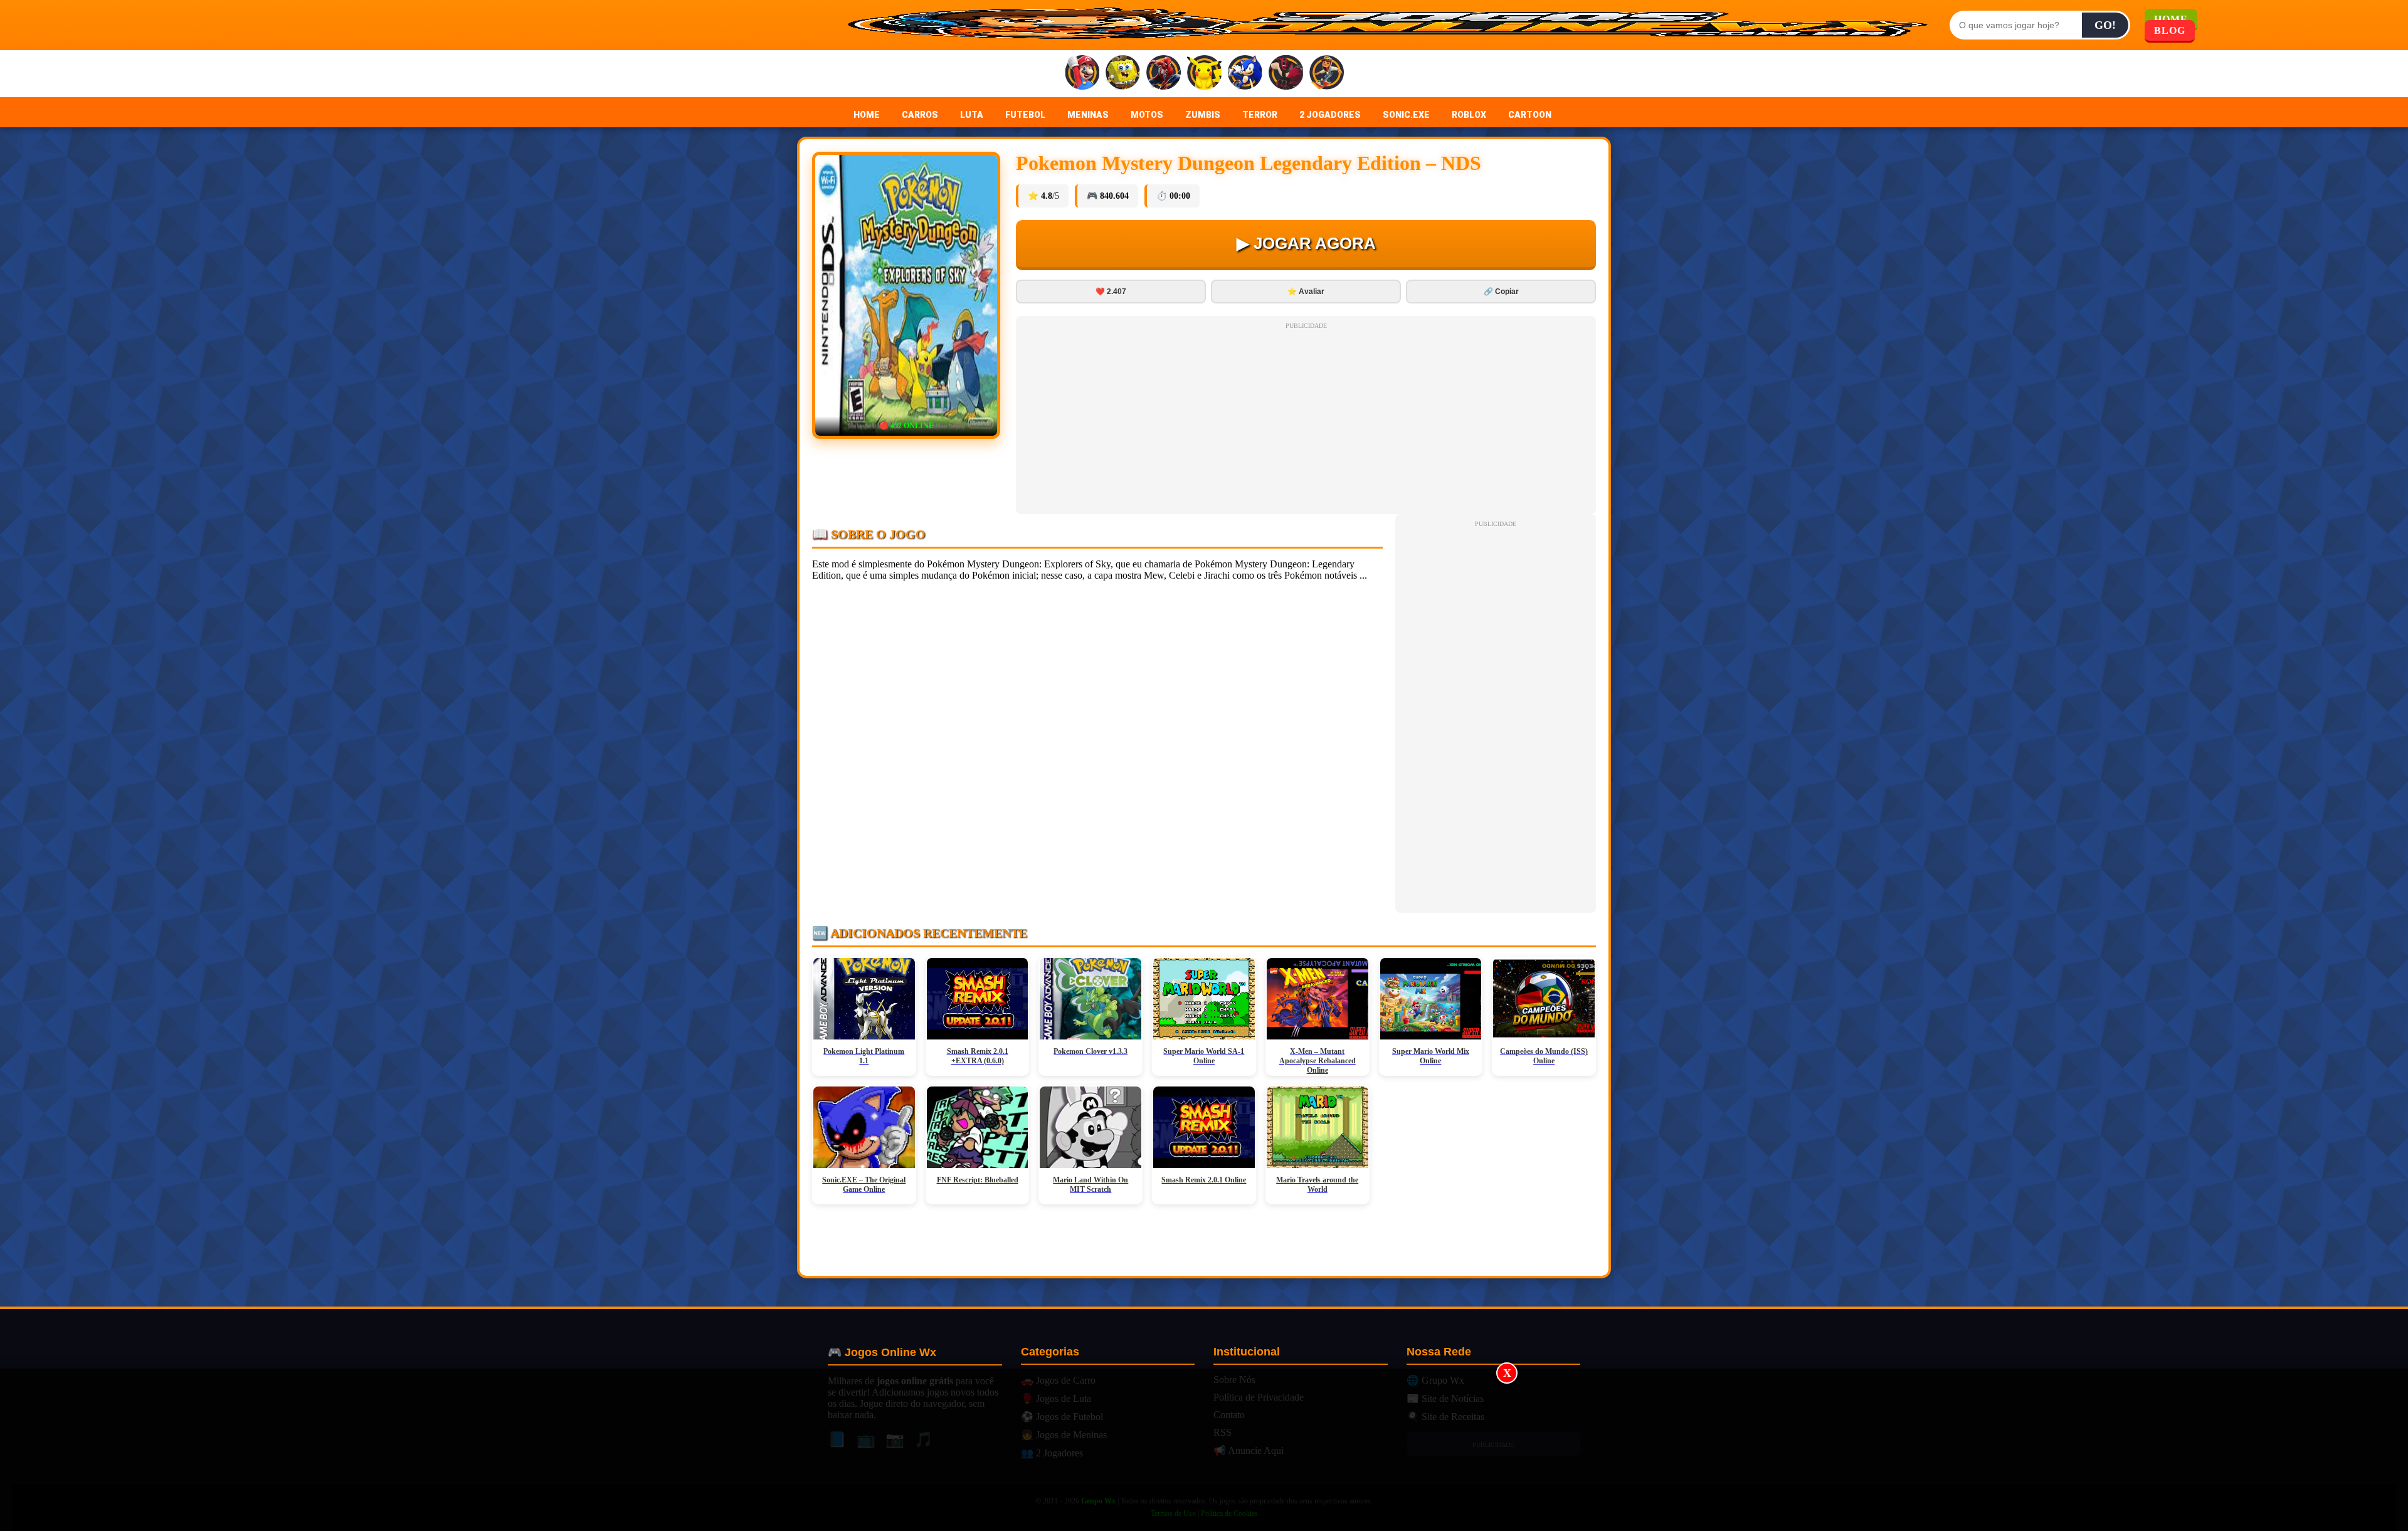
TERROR (1260, 115)
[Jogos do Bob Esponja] (1123, 74)
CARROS (920, 115)
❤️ (1111, 292)
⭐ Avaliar (1306, 292)
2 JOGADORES (1330, 115)
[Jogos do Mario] (1082, 74)
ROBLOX (1469, 115)
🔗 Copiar (1501, 292)
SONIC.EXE (1406, 115)
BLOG (2170, 30)
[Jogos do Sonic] (1245, 74)
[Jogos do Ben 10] (1286, 74)
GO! (2105, 25)
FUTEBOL (1025, 115)
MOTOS (1147, 115)
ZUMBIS (1203, 115)
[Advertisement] (1204, 1450)
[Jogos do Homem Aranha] (1164, 74)
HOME (867, 115)
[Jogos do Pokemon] (1204, 74)
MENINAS (1088, 115)
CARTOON (1530, 115)
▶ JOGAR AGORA (1306, 243)
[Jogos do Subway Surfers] (1327, 74)
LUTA (972, 115)
